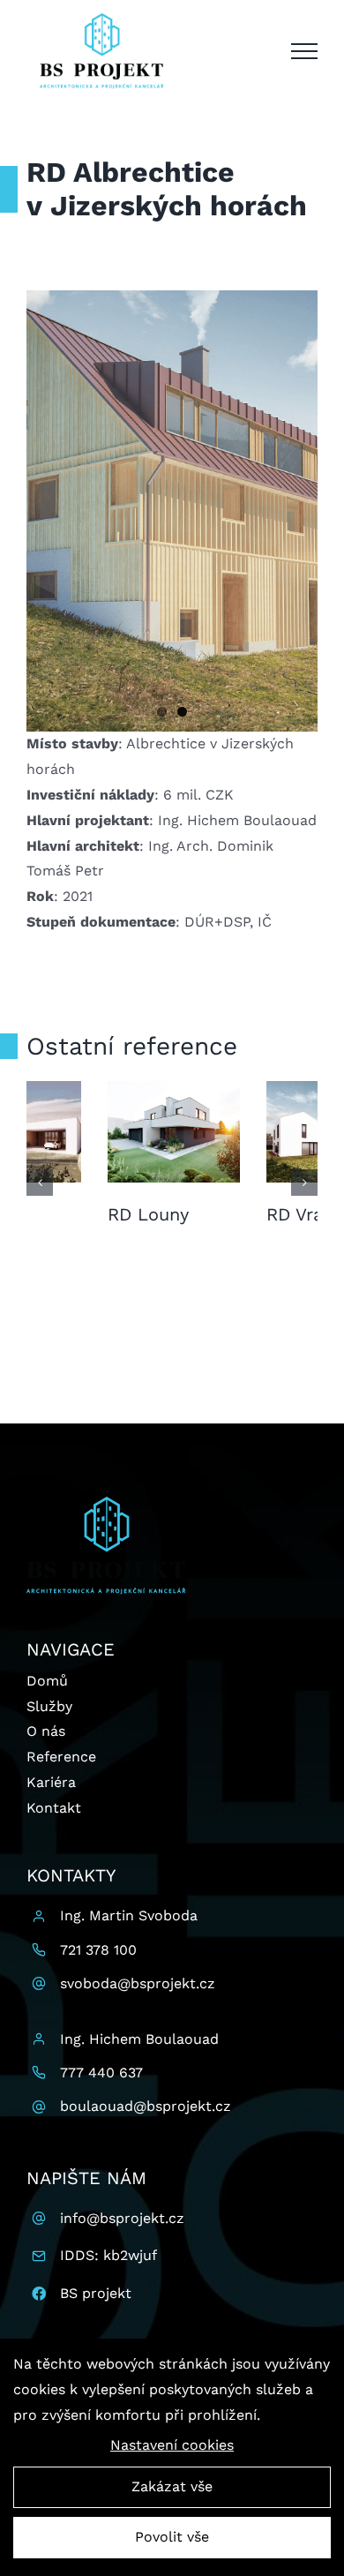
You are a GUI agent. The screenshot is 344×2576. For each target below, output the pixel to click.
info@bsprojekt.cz (122, 2218)
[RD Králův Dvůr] (251, 1130)
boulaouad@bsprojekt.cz (146, 2106)
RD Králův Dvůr (249, 1214)
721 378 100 (98, 1950)
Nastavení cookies (172, 2445)
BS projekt (96, 2293)
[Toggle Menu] (304, 51)
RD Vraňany (75, 1214)
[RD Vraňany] (93, 1130)
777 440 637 (101, 2073)
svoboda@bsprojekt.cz (138, 1983)
